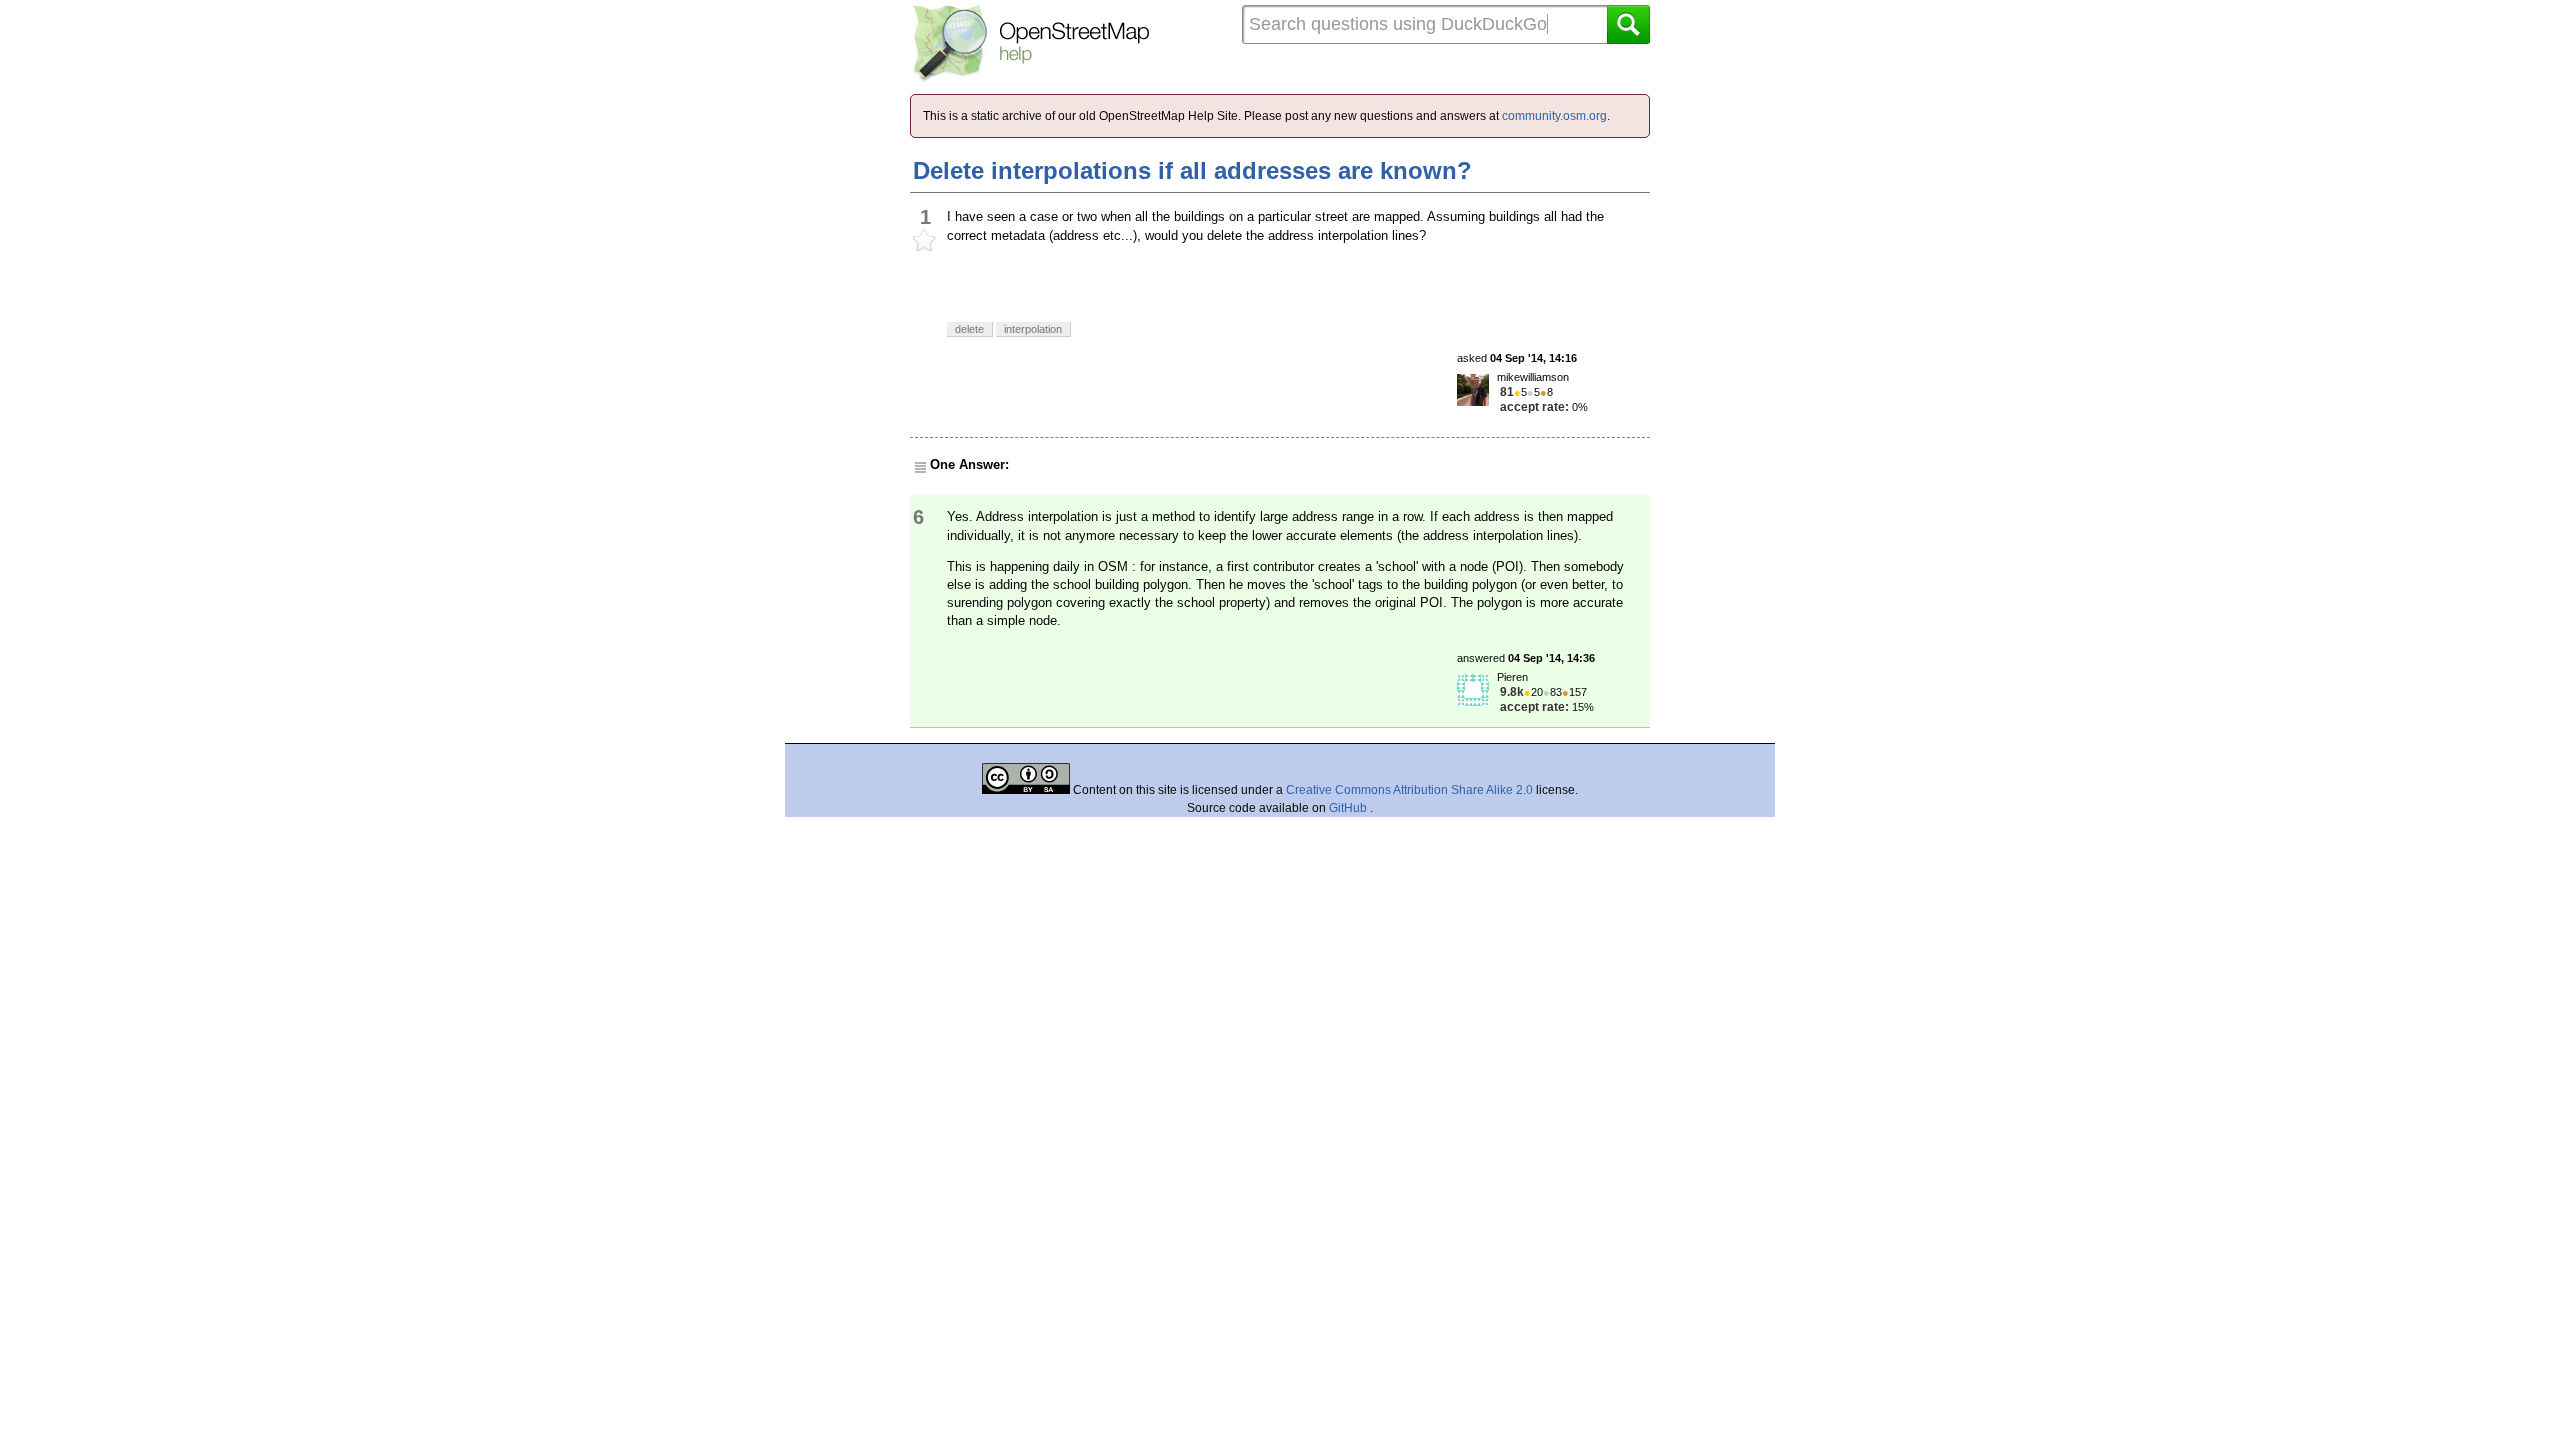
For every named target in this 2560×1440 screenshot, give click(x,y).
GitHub (1349, 808)
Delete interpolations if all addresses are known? (1192, 170)
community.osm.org (1554, 116)
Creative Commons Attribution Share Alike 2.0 (1409, 790)
